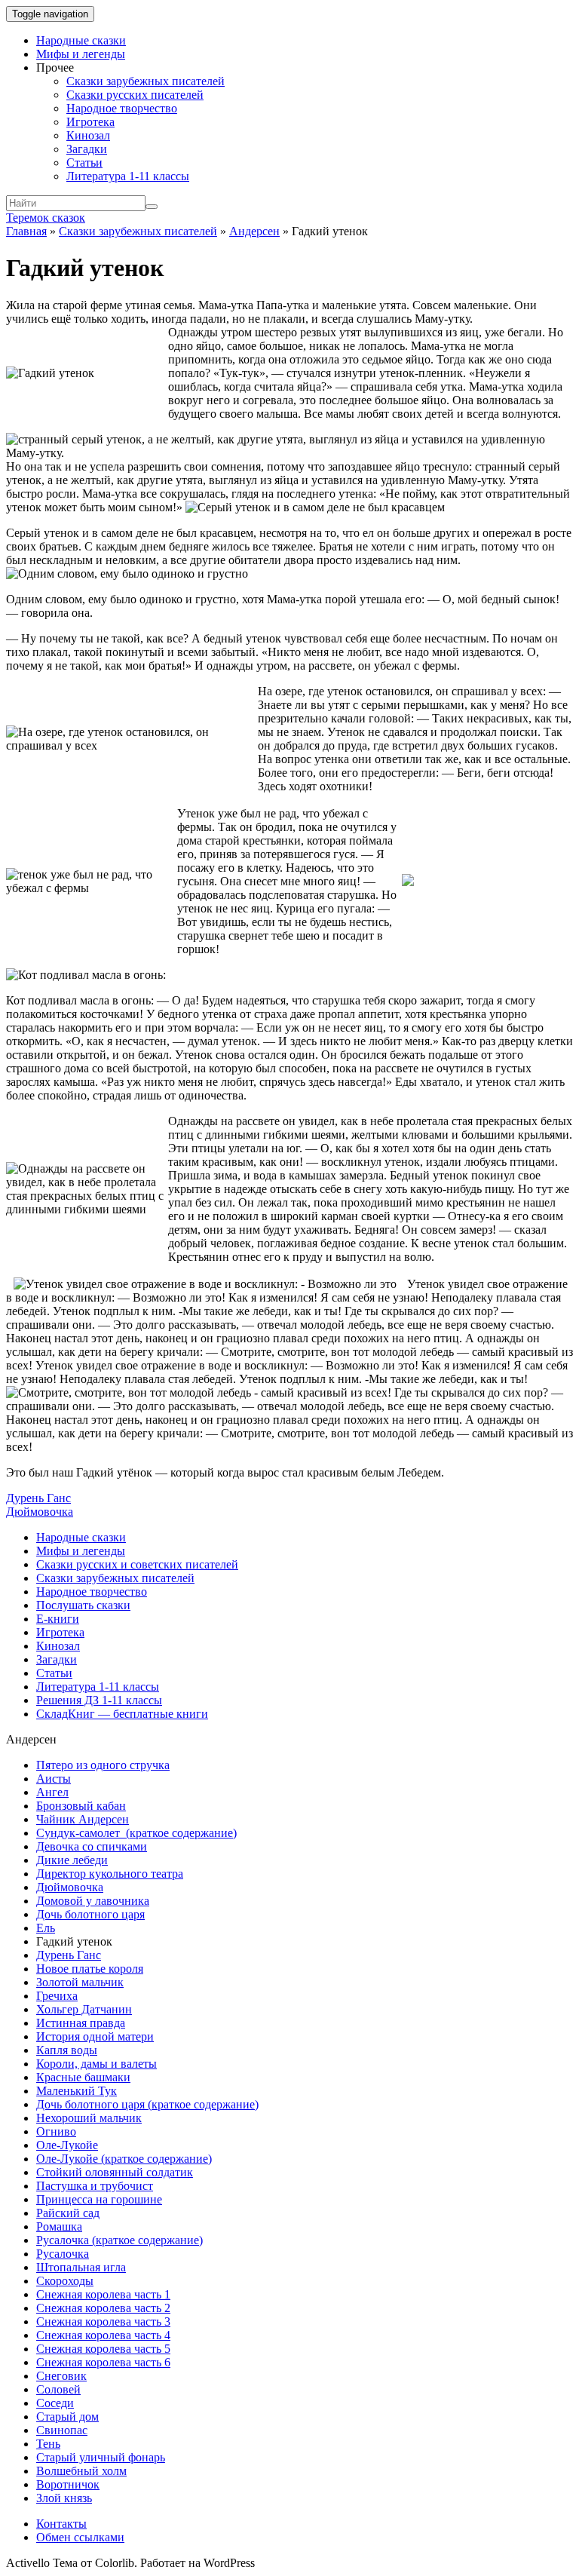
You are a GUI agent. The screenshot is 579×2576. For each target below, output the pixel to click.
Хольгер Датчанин (84, 2009)
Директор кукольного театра (110, 1874)
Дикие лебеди (72, 1860)
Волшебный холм (81, 2471)
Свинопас (62, 2430)
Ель (46, 1928)
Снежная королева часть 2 (103, 2308)
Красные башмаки (83, 2077)
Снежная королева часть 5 (103, 2349)
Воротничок (68, 2484)
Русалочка (63, 2254)
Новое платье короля (90, 1969)
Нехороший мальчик (89, 2118)
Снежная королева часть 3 (103, 2321)
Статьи (84, 163)
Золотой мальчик (80, 1982)
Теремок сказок (46, 218)
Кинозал (88, 135)
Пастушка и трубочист (95, 2186)
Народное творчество (122, 108)
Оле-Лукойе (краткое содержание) (124, 2159)
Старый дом (67, 2417)
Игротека (90, 122)
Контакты (61, 2524)
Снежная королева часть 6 (103, 2362)
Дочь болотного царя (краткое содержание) (147, 2104)
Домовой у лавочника (93, 1901)
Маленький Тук (77, 2091)
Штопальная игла (81, 2267)
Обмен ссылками (80, 2537)
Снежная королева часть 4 (103, 2335)
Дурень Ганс (38, 1498)
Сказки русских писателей (135, 95)
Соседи (55, 2403)
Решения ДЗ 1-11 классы (99, 1700)
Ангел (52, 1792)
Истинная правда (81, 2023)
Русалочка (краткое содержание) (119, 2240)
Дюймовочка (40, 1512)
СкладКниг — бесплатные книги (122, 1714)
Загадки (87, 149)
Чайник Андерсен (83, 1819)
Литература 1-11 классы (128, 176)
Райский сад (68, 2213)
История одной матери (95, 2036)
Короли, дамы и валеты (96, 2064)
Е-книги (58, 1619)
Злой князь (64, 2498)
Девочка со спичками (92, 1846)
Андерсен (254, 231)
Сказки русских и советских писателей (137, 1564)
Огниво (56, 2131)
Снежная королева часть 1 (103, 2294)
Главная (26, 231)
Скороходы (65, 2281)
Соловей (58, 2389)
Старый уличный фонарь (101, 2457)
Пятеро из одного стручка (103, 1765)
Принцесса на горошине (99, 2199)
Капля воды (67, 2050)
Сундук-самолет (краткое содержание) (136, 1833)
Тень (48, 2444)
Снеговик (61, 2376)
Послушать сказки (83, 1605)
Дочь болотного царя (90, 1914)
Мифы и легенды (81, 54)
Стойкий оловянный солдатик (115, 2172)
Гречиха (57, 1996)
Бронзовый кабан (81, 1806)
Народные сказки (81, 40)
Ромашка (59, 2226)
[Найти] (152, 207)
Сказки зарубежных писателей (146, 81)
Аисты (54, 1779)
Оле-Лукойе (67, 2145)
